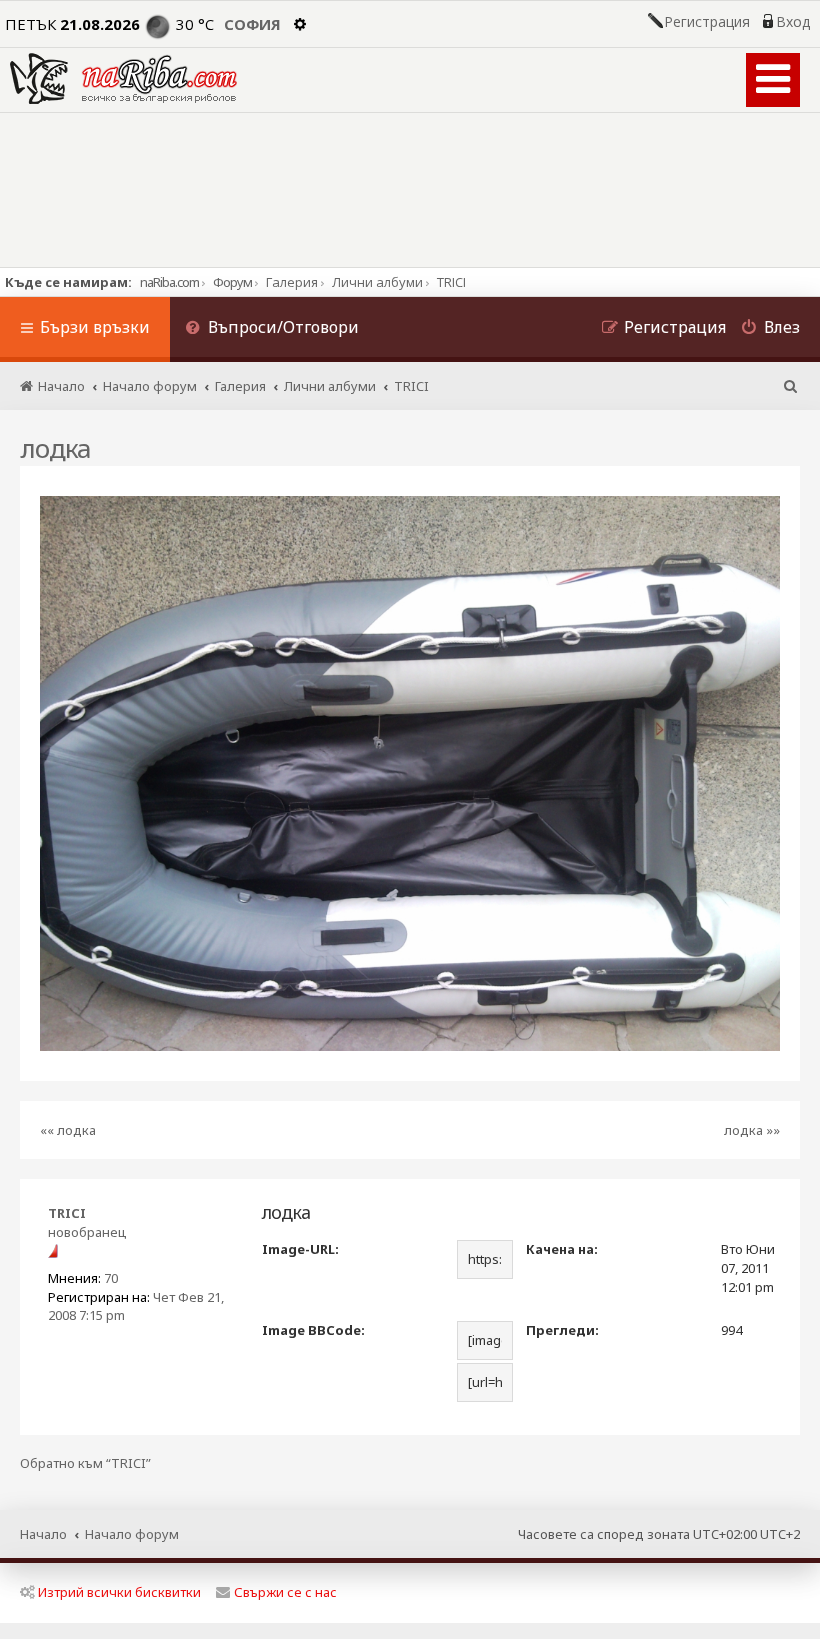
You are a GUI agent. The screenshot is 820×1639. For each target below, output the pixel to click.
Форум (232, 282)
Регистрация (707, 22)
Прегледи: (562, 1330)
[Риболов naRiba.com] (123, 78)
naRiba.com (169, 282)
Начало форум (132, 1534)
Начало (43, 1534)
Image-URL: (300, 1249)
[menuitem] (272, 329)
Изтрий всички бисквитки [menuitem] (119, 1592)
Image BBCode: (313, 1330)
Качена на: (562, 1249)
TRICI (67, 1213)
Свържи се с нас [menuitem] (285, 1592)
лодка (55, 448)
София (252, 24)
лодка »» (752, 1130)
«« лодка (68, 1130)
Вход (793, 22)
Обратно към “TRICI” (85, 1463)
